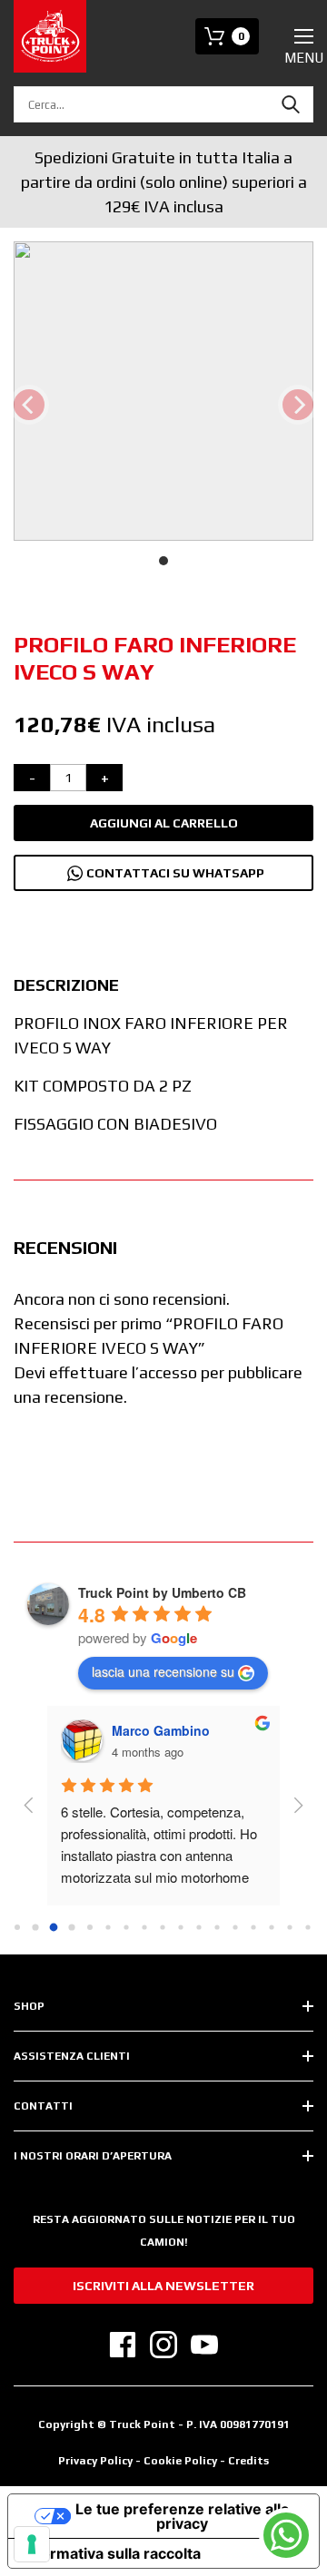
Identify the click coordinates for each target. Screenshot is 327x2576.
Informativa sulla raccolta (112, 2553)
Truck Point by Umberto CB (162, 1592)
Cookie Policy (182, 2461)
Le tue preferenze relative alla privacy (182, 2516)
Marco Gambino (161, 1730)
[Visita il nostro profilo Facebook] (123, 2345)
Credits (248, 2461)
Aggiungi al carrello (164, 823)
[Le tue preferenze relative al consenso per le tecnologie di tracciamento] (32, 2544)
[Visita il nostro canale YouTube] (204, 2345)
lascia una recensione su (163, 1671)
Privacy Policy (95, 2461)
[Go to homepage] (50, 36)
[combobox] (163, 104)
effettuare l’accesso (123, 1372)
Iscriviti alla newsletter (163, 2286)
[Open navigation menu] (304, 36)
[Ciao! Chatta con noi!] (286, 2535)
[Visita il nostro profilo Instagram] (163, 2345)
